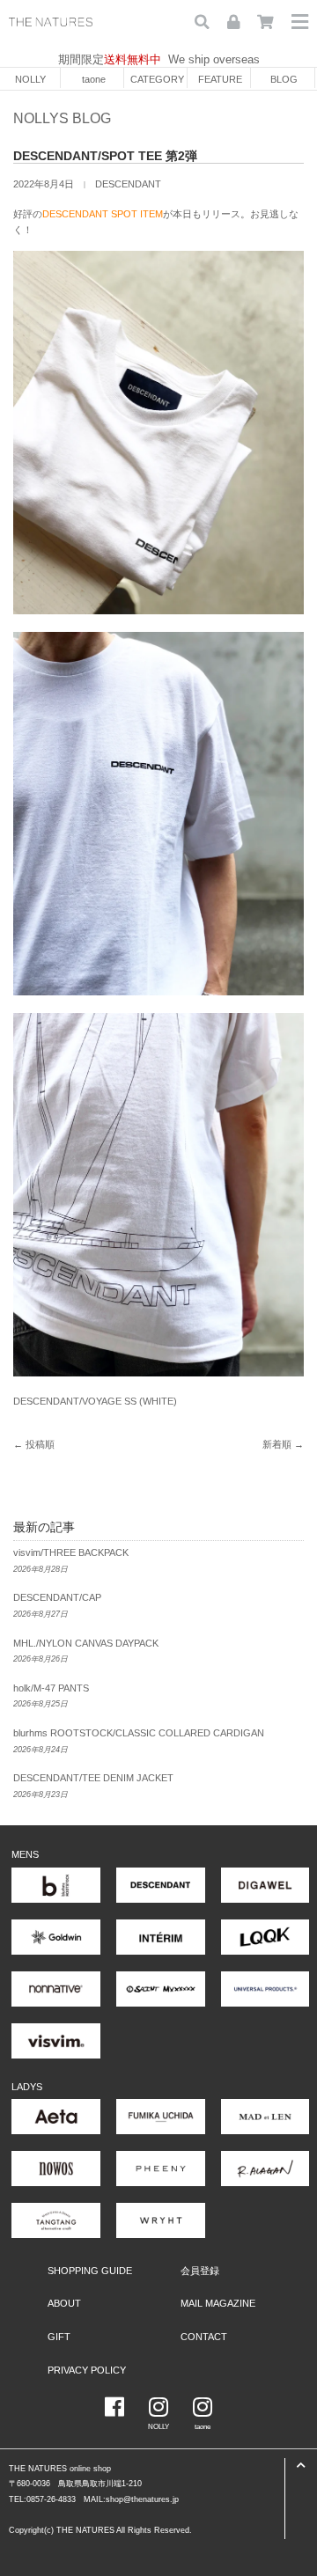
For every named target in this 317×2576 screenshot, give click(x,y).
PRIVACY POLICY (87, 2370)
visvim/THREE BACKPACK (71, 1552)
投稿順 (40, 1444)
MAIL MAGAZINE (218, 2303)
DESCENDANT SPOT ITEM (103, 214)
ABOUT (64, 2303)
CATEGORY (157, 79)
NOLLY (30, 79)
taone (94, 79)
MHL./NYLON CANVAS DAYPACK (86, 1643)
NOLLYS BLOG (62, 118)
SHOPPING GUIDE (90, 2271)
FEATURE (220, 79)
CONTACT (204, 2337)
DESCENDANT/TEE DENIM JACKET (93, 1778)
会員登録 (200, 2271)
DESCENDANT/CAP (57, 1597)
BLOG (284, 79)
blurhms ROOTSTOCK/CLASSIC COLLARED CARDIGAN (139, 1733)
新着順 (277, 1444)
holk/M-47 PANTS (51, 1688)
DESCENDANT (128, 184)
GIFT (59, 2337)
